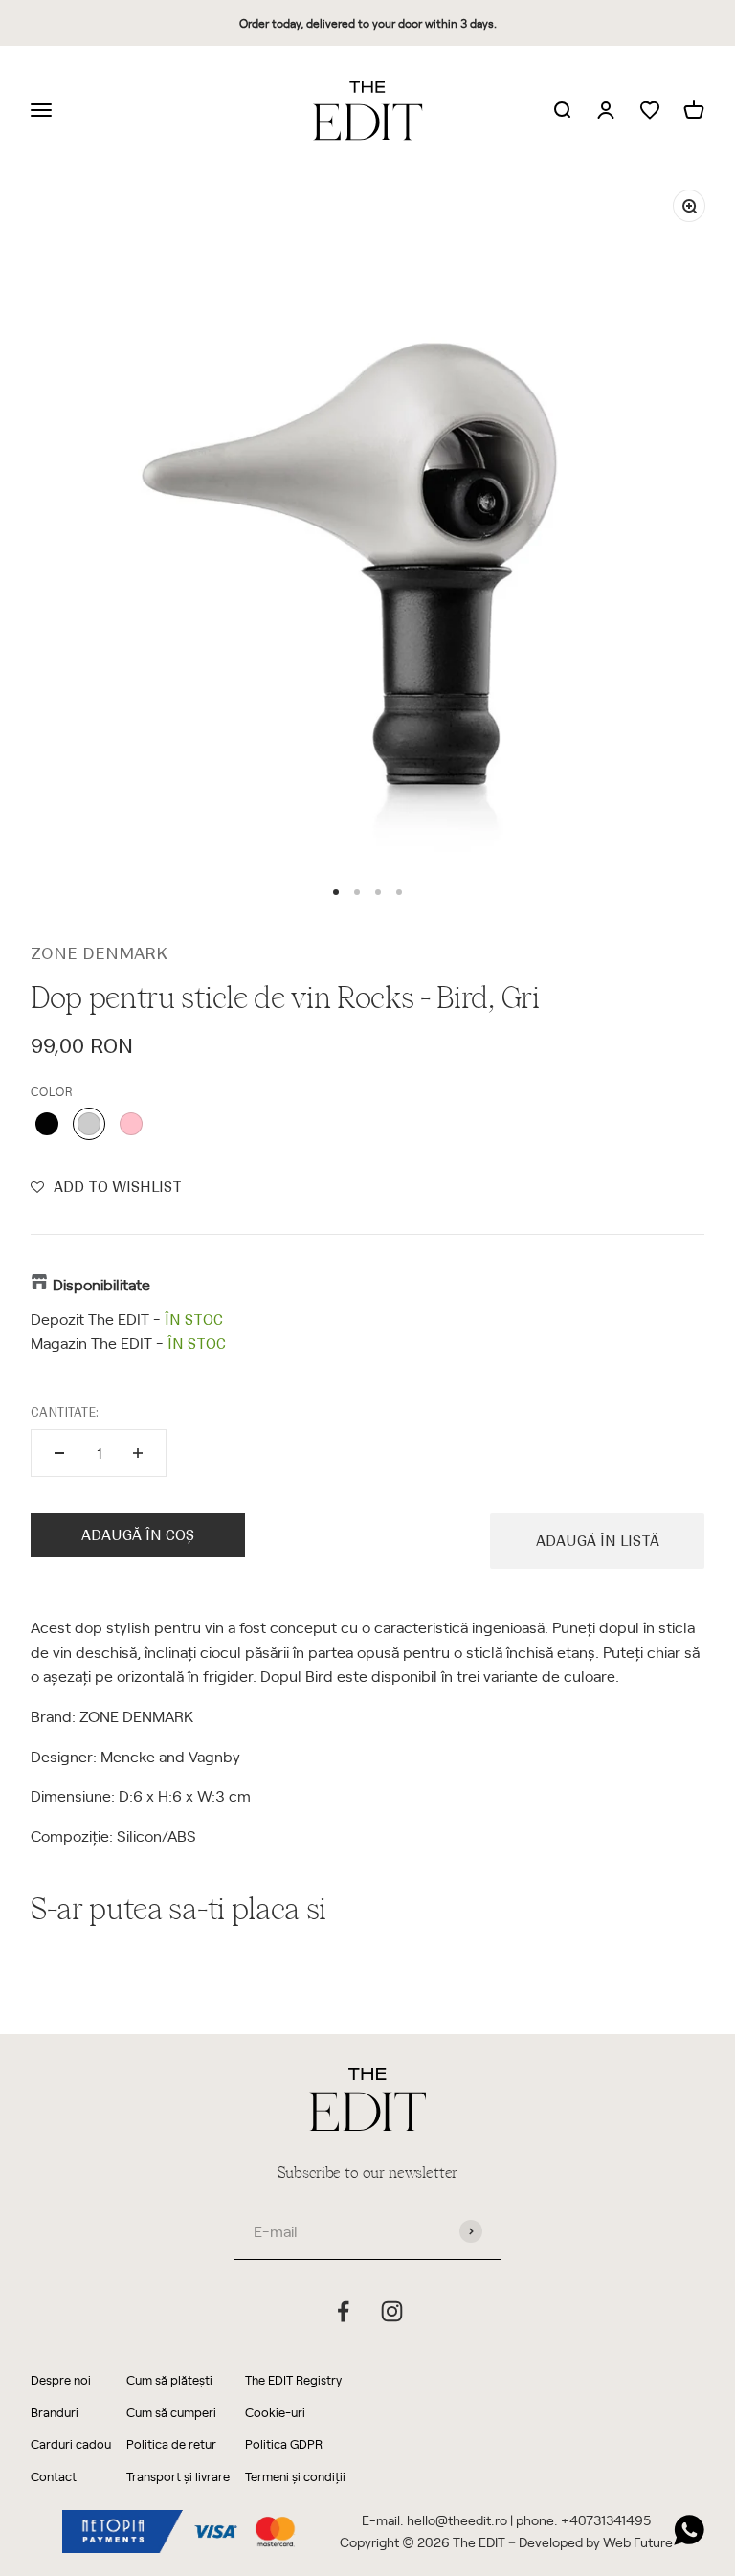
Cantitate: (65, 1412)
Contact (54, 2476)
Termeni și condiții (295, 2476)
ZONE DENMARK (99, 953)
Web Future (638, 2542)
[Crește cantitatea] (138, 1453)
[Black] (47, 1124)
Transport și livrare (178, 2476)
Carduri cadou (71, 2443)
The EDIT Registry (293, 2379)
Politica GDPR (284, 2443)
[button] (106, 1187)
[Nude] (131, 1124)
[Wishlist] (650, 111)
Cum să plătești (169, 2379)
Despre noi (61, 2379)
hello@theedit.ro (457, 2520)
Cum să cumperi (171, 2412)
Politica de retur (171, 2443)
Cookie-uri (275, 2412)
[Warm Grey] (89, 1124)
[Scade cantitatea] (59, 1453)
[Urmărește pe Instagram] (392, 2311)
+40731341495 (606, 2520)
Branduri (55, 2412)
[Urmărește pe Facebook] (343, 2311)
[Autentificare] (606, 111)
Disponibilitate (101, 1284)
